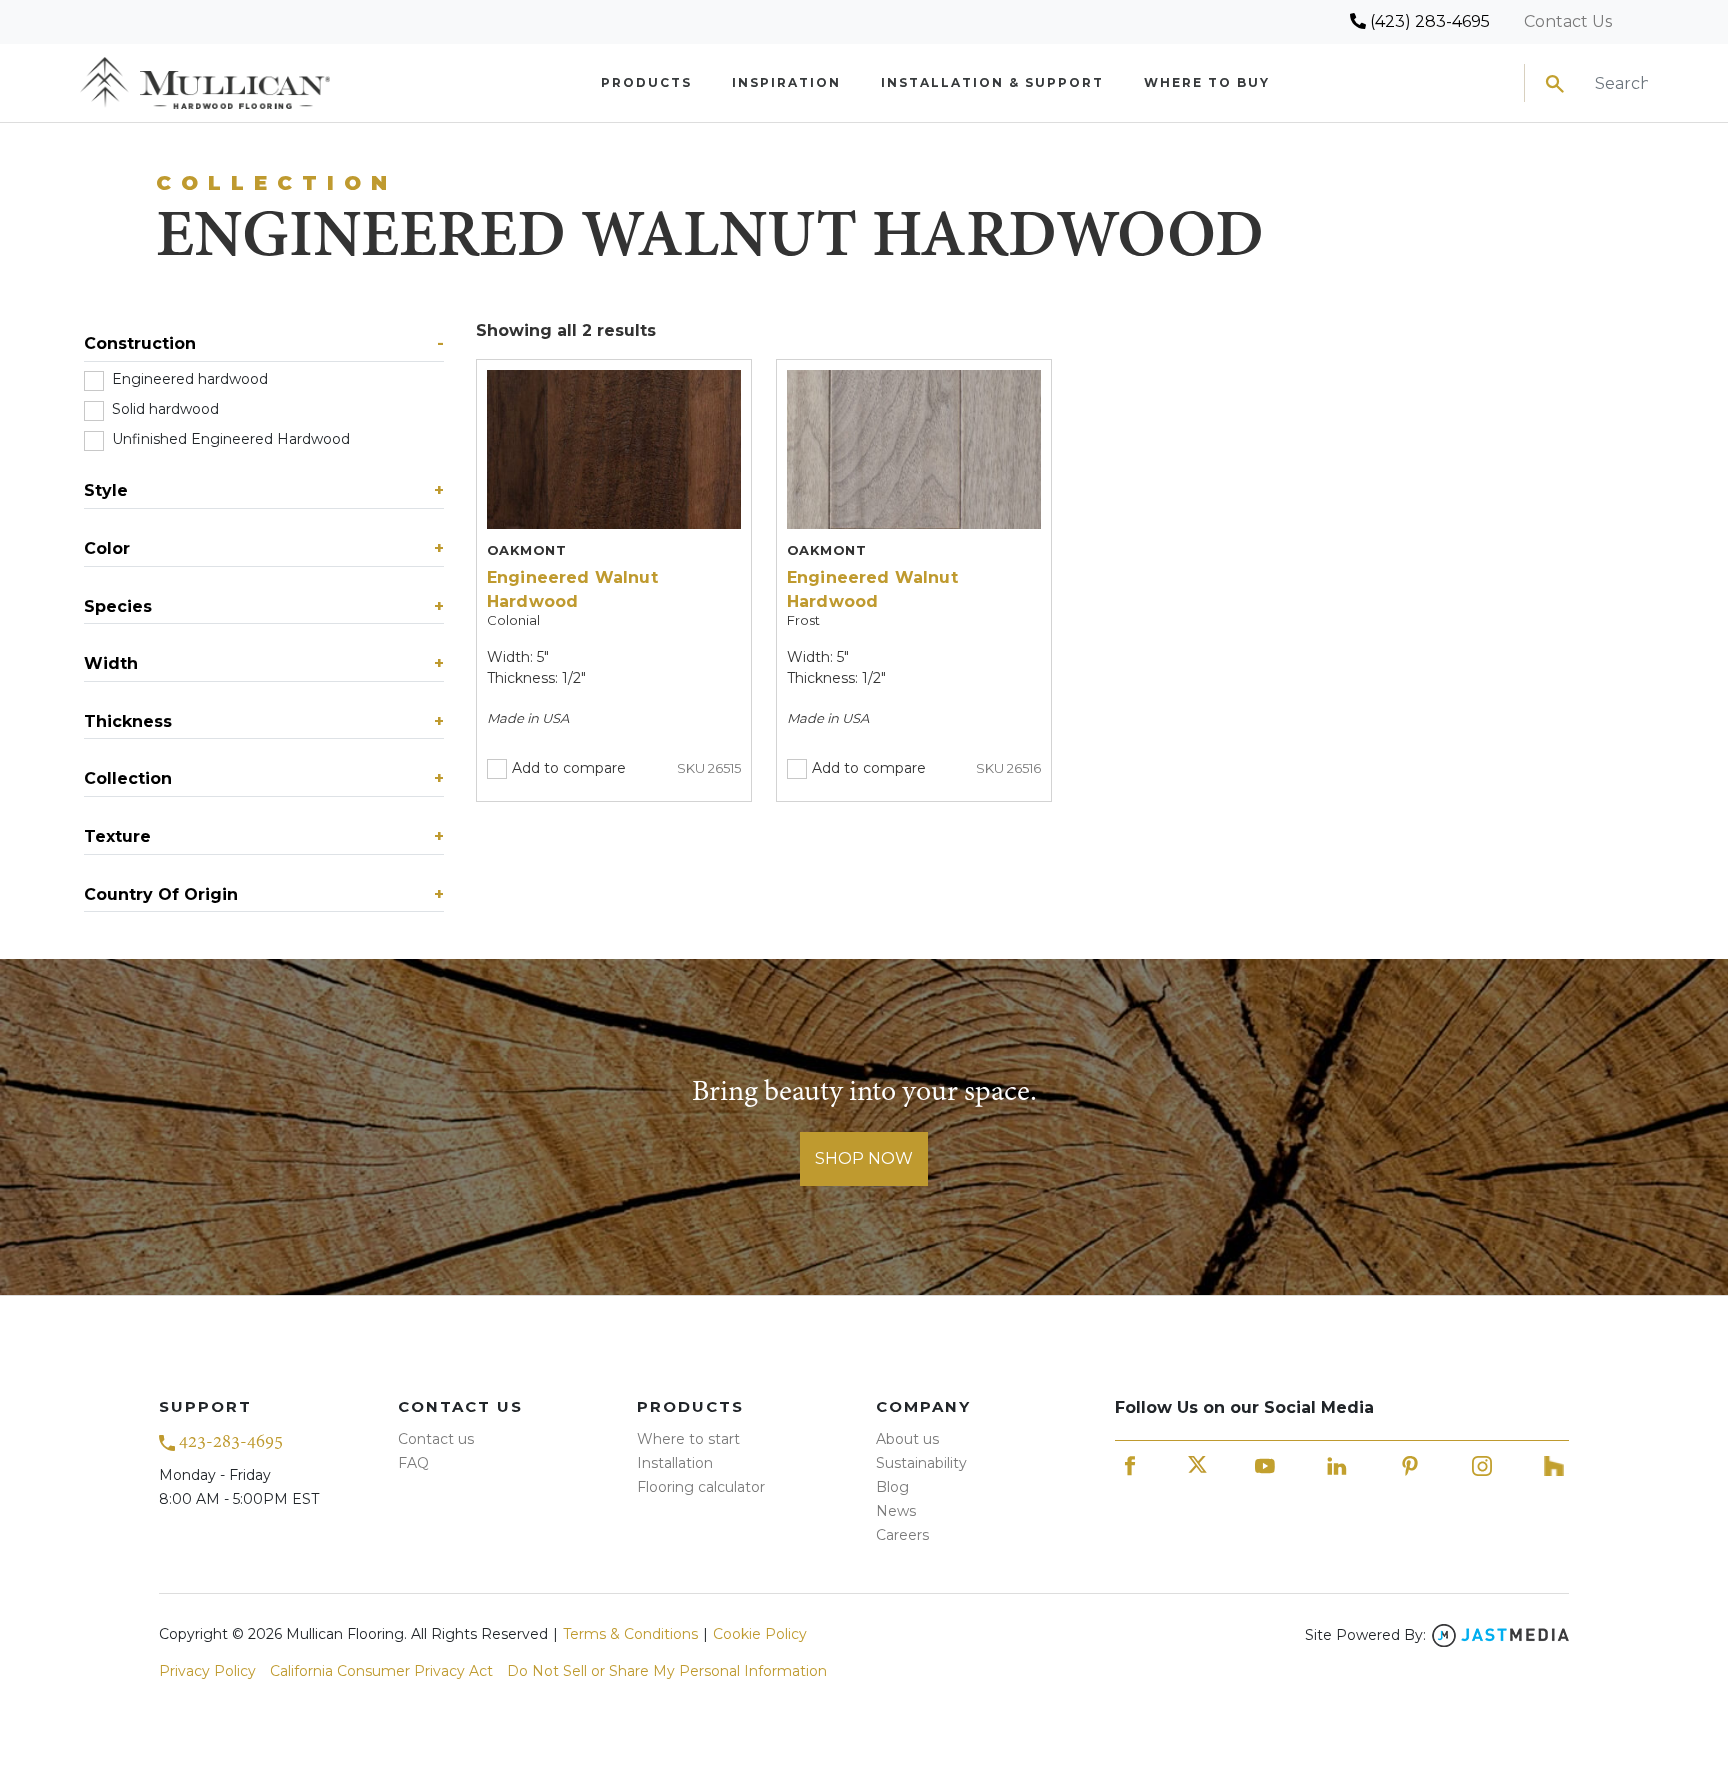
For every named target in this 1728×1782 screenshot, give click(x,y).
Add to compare (569, 768)
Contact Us (1568, 21)
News (896, 1511)
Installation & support (992, 82)
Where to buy (1207, 82)
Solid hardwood (178, 409)
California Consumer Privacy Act (381, 1671)
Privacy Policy (207, 1671)
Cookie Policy (760, 1634)
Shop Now (864, 1158)
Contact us (436, 1439)
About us (907, 1439)
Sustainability (921, 1463)
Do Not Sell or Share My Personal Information (667, 1671)
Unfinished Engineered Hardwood (244, 439)
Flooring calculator (701, 1487)
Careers (902, 1535)
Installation (675, 1463)
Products (646, 82)
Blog (892, 1487)
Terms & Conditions (630, 1634)
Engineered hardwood (202, 379)
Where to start (688, 1439)
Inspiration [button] (786, 82)
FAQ (413, 1463)
